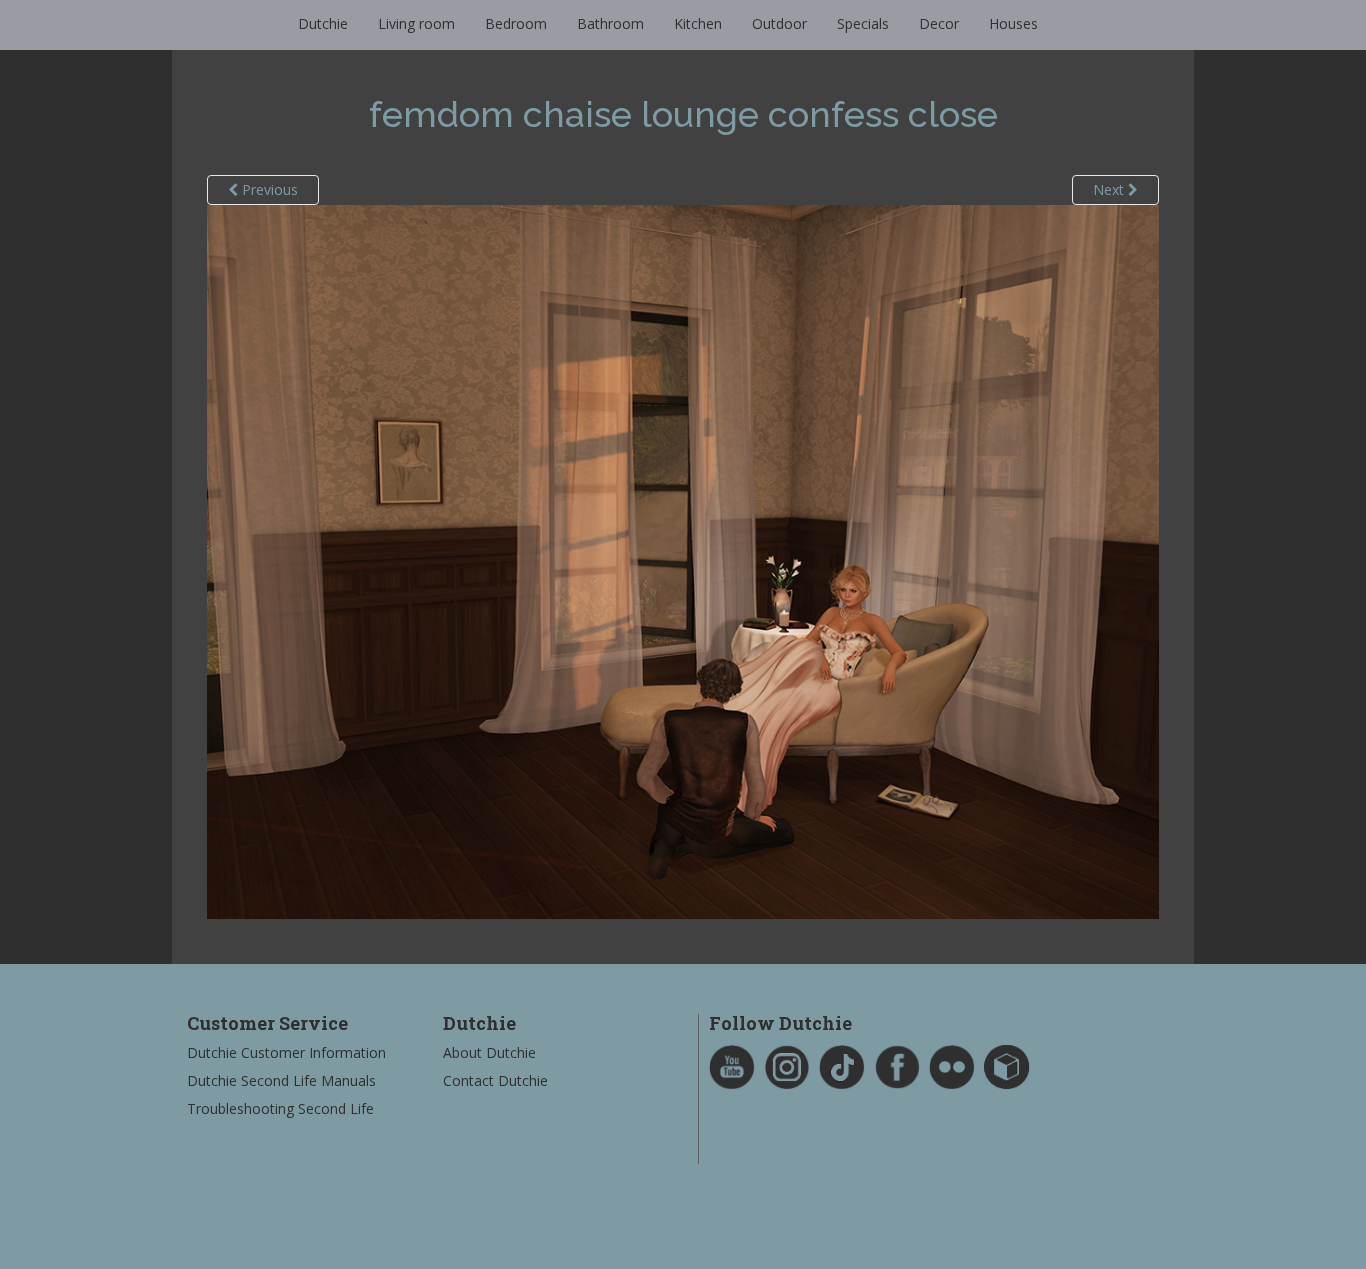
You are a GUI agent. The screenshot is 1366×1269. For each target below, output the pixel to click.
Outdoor (779, 23)
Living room (416, 23)
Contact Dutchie (495, 1080)
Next (1110, 189)
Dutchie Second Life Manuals (281, 1080)
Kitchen (698, 23)
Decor (939, 23)
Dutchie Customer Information (286, 1052)
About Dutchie (489, 1052)
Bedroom (516, 23)
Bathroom (610, 23)
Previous (268, 189)
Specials (863, 23)
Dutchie (323, 23)
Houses (1013, 23)
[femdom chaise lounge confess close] (683, 560)
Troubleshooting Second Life (280, 1108)
